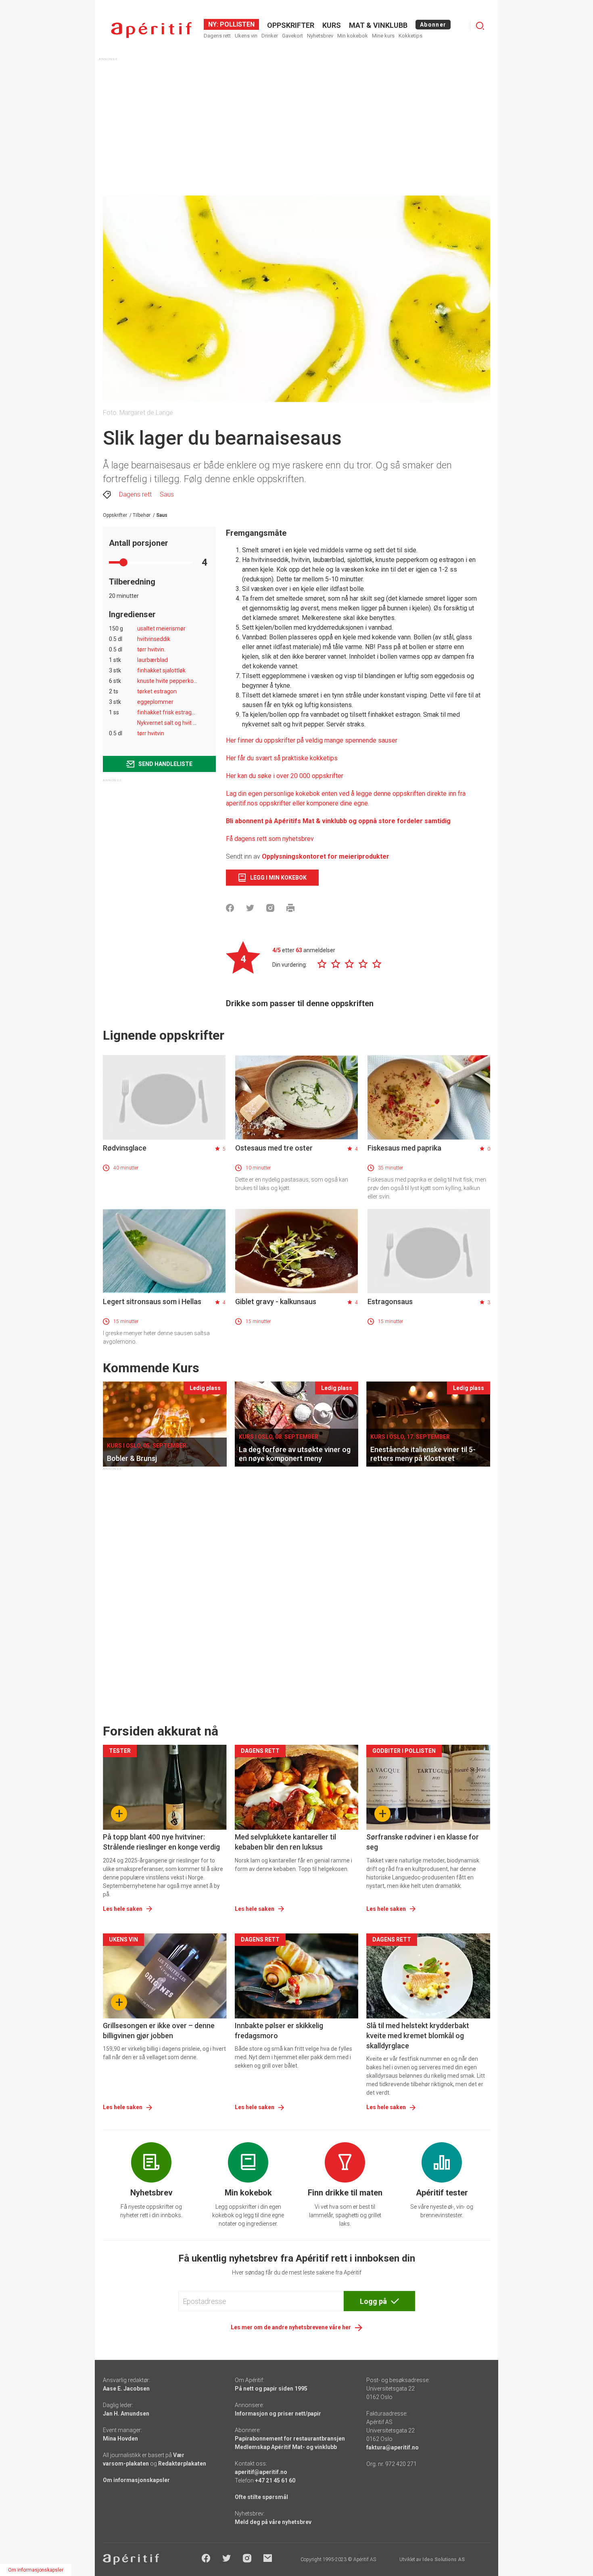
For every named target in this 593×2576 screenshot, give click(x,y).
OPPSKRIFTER (291, 25)
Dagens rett (217, 36)
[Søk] (480, 26)
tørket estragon (157, 691)
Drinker (270, 36)
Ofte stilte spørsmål (261, 2497)
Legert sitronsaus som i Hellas (152, 1302)
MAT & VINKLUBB (378, 25)
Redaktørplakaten (182, 2464)
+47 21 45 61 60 (275, 2480)
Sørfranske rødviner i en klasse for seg (423, 1842)
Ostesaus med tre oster (274, 1148)
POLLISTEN (236, 24)
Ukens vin (246, 36)
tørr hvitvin (151, 733)
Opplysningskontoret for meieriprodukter (326, 856)
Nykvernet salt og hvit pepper (174, 723)
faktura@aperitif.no (393, 2447)
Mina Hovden (120, 2439)
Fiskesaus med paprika (404, 1148)
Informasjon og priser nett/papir (278, 2414)
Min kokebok (353, 36)
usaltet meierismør (161, 628)
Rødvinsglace (125, 1148)
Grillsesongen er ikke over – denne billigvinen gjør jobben (159, 2031)
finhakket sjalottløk (161, 670)
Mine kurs (383, 36)
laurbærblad (152, 660)
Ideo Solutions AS (444, 2559)
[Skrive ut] (290, 908)
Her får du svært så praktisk (265, 758)
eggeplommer (155, 702)
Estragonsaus (390, 1302)
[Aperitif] (151, 30)
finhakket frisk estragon (168, 712)
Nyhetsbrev (320, 36)
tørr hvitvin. (151, 649)
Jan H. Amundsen (126, 2414)
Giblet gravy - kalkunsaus (276, 1302)
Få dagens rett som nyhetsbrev (270, 839)
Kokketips (410, 36)
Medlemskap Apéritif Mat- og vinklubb (286, 2447)
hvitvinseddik (154, 639)
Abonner (433, 25)
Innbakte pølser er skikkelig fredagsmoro (279, 2031)
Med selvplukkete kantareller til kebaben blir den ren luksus (285, 1842)
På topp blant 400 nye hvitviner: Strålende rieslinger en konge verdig (161, 1842)
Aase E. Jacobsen (126, 2389)
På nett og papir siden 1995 (271, 2389)
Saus (167, 494)
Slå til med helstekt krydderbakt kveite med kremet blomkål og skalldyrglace (418, 2036)
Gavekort (292, 36)
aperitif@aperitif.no (261, 2472)
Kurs (332, 25)
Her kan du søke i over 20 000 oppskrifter (285, 776)
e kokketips (321, 758)
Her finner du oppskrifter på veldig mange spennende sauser (312, 740)
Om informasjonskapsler (136, 2480)
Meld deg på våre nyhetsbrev (273, 2522)
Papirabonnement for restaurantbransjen (290, 2439)
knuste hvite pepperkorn (168, 681)
